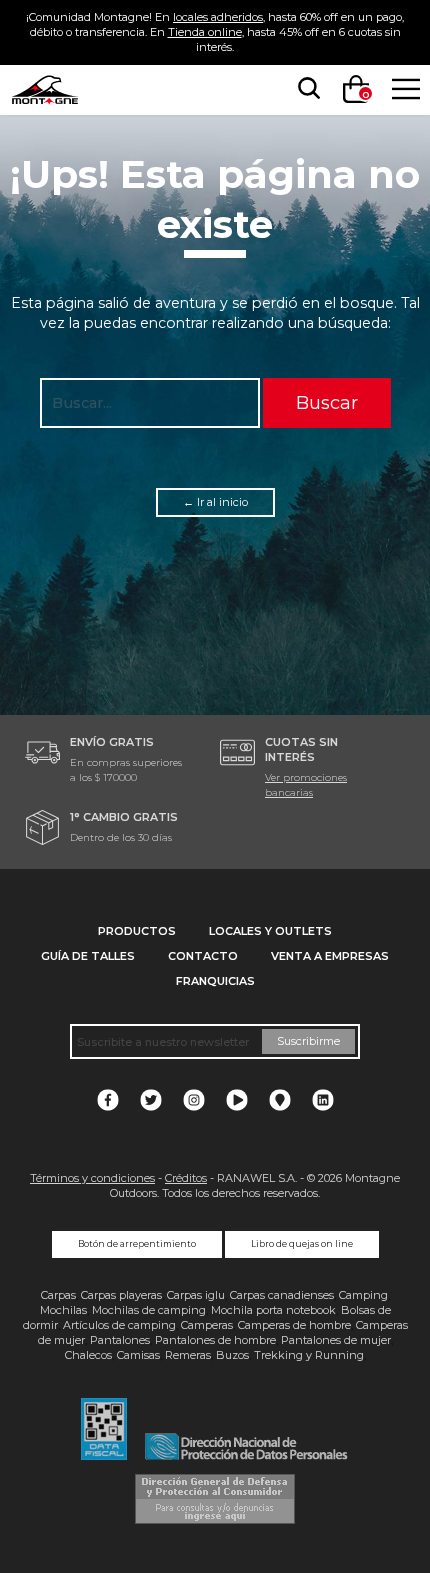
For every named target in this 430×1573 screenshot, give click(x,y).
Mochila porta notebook (273, 1310)
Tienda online (205, 32)
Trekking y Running (309, 1355)
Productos (137, 931)
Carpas (58, 1295)
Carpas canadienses (282, 1295)
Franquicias (215, 981)
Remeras (188, 1355)
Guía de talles (88, 956)
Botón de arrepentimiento (137, 1244)
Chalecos (88, 1355)
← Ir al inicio (215, 502)
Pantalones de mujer (336, 1340)
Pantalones (120, 1340)
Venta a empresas (330, 956)
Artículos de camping (119, 1325)
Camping (363, 1295)
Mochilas (63, 1310)
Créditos (186, 1178)
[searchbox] (305, 89)
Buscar (327, 402)
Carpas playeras (121, 1295)
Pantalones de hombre (215, 1340)
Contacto (203, 956)
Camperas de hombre (294, 1325)
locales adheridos (218, 17)
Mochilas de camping (149, 1310)
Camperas (207, 1325)
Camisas (138, 1355)
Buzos (232, 1355)
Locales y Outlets (270, 931)
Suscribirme (308, 1041)
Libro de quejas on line (302, 1244)
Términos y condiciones (92, 1178)
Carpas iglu (196, 1295)
